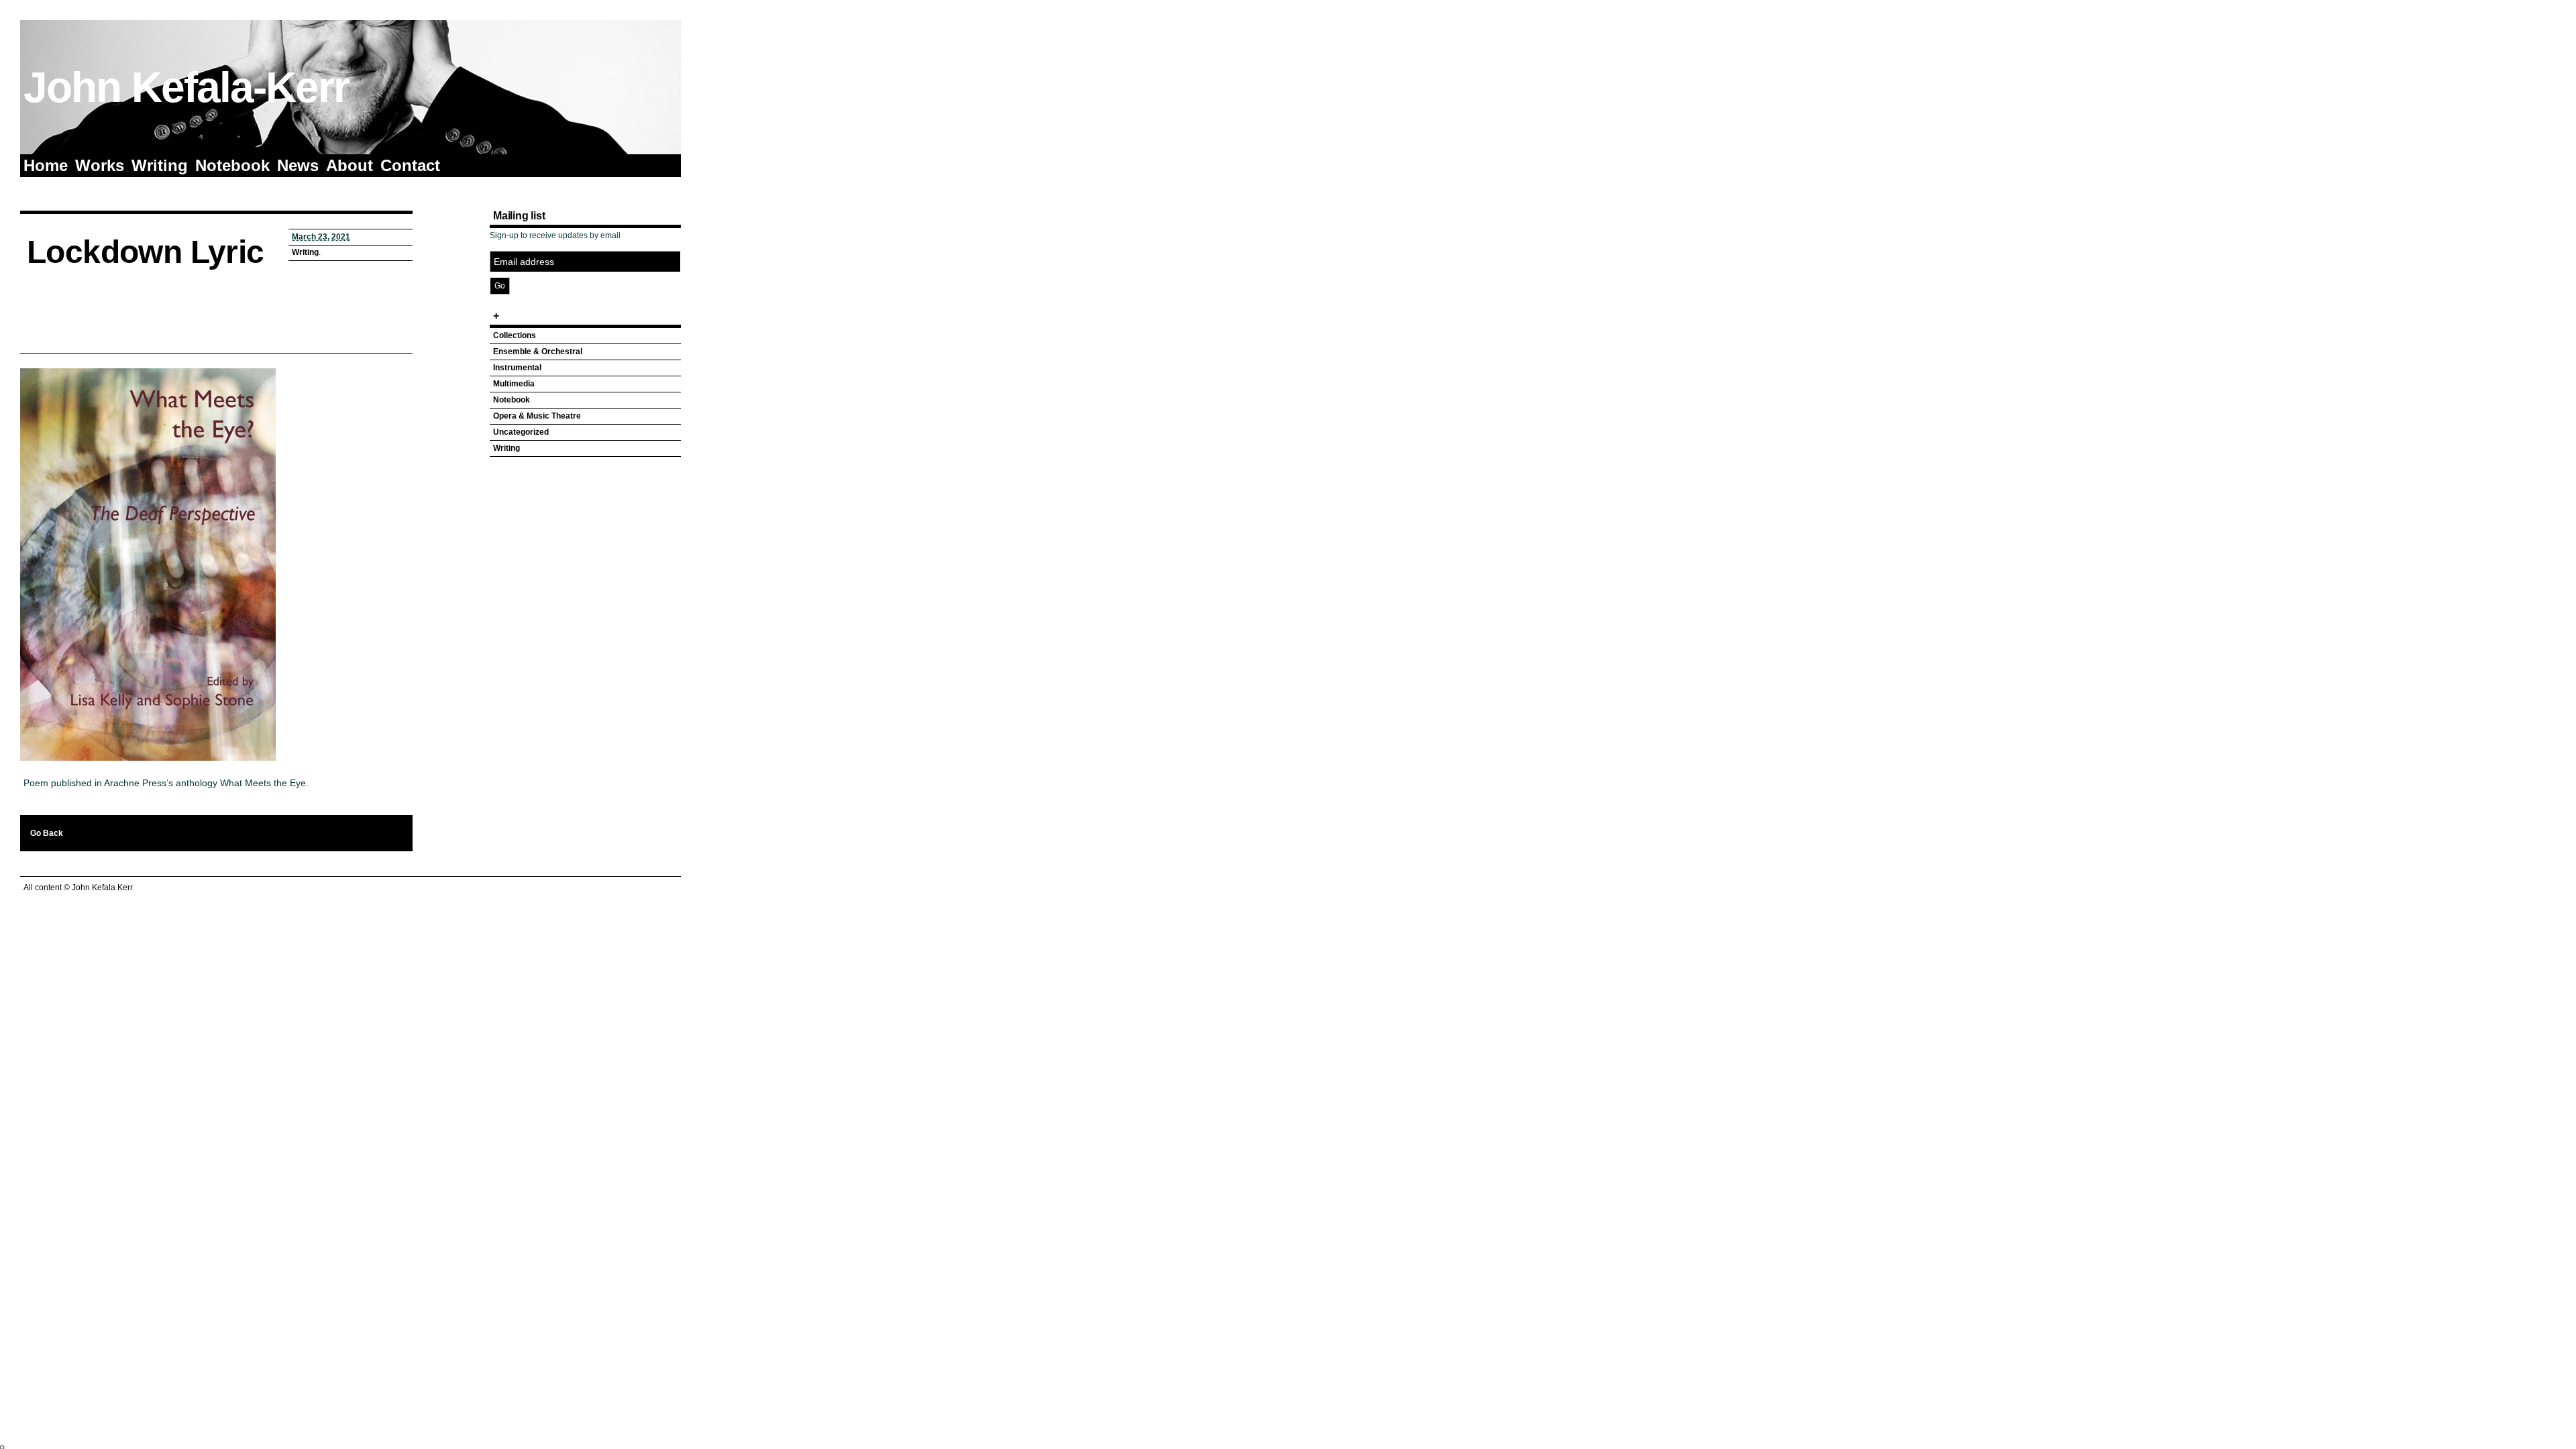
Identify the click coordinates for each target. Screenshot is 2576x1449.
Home (46, 165)
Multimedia (514, 384)
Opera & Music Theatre (537, 416)
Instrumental (517, 368)
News (298, 165)
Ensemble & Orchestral (538, 352)
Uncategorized (521, 432)
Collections (515, 335)
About (350, 165)
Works (100, 165)
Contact (410, 165)
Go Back (47, 833)
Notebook (232, 165)
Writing (160, 165)
